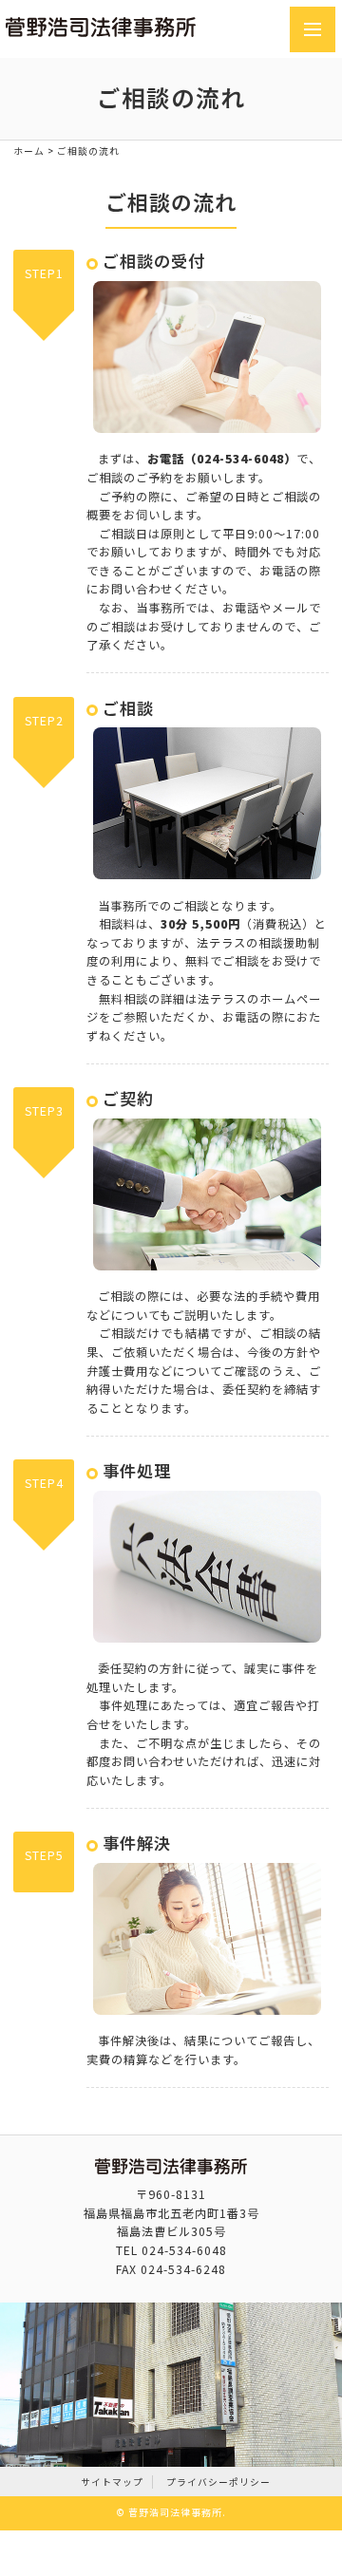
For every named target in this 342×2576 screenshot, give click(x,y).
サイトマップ (112, 2482)
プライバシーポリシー (218, 2482)
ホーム (29, 151)
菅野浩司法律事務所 (175, 2512)
